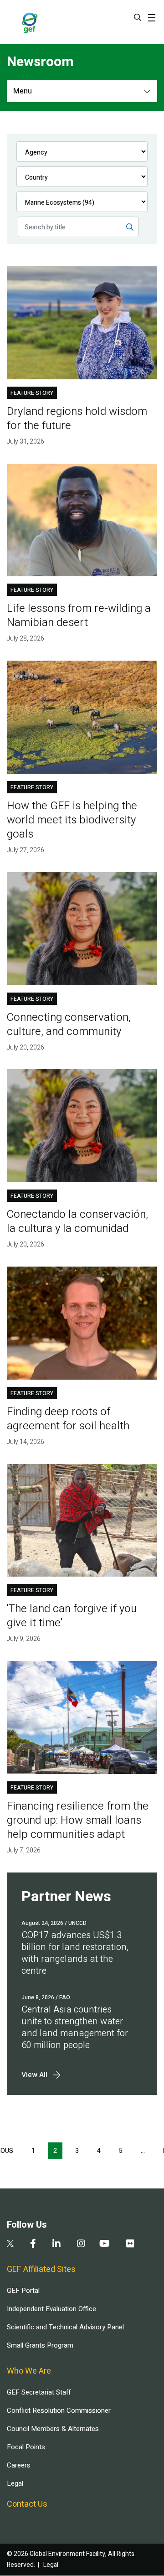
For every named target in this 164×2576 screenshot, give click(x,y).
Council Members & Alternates (53, 2429)
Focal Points (26, 2447)
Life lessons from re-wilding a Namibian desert (79, 616)
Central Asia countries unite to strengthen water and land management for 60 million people (75, 2027)
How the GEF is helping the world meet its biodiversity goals (72, 820)
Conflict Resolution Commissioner (59, 2410)
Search (138, 17)
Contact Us (27, 2504)
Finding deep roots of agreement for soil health (68, 1419)
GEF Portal (23, 2291)
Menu (23, 91)
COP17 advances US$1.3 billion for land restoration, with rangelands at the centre (75, 1953)
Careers (19, 2465)
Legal (15, 2483)
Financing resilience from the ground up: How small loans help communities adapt (78, 1820)
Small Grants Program (40, 2345)
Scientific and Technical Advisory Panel (65, 2327)
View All (34, 2075)
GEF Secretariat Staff (39, 2392)
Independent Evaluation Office (51, 2309)
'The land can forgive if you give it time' (72, 1616)
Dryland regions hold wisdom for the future (77, 419)
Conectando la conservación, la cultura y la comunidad (77, 1221)
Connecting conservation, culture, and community (69, 1024)
